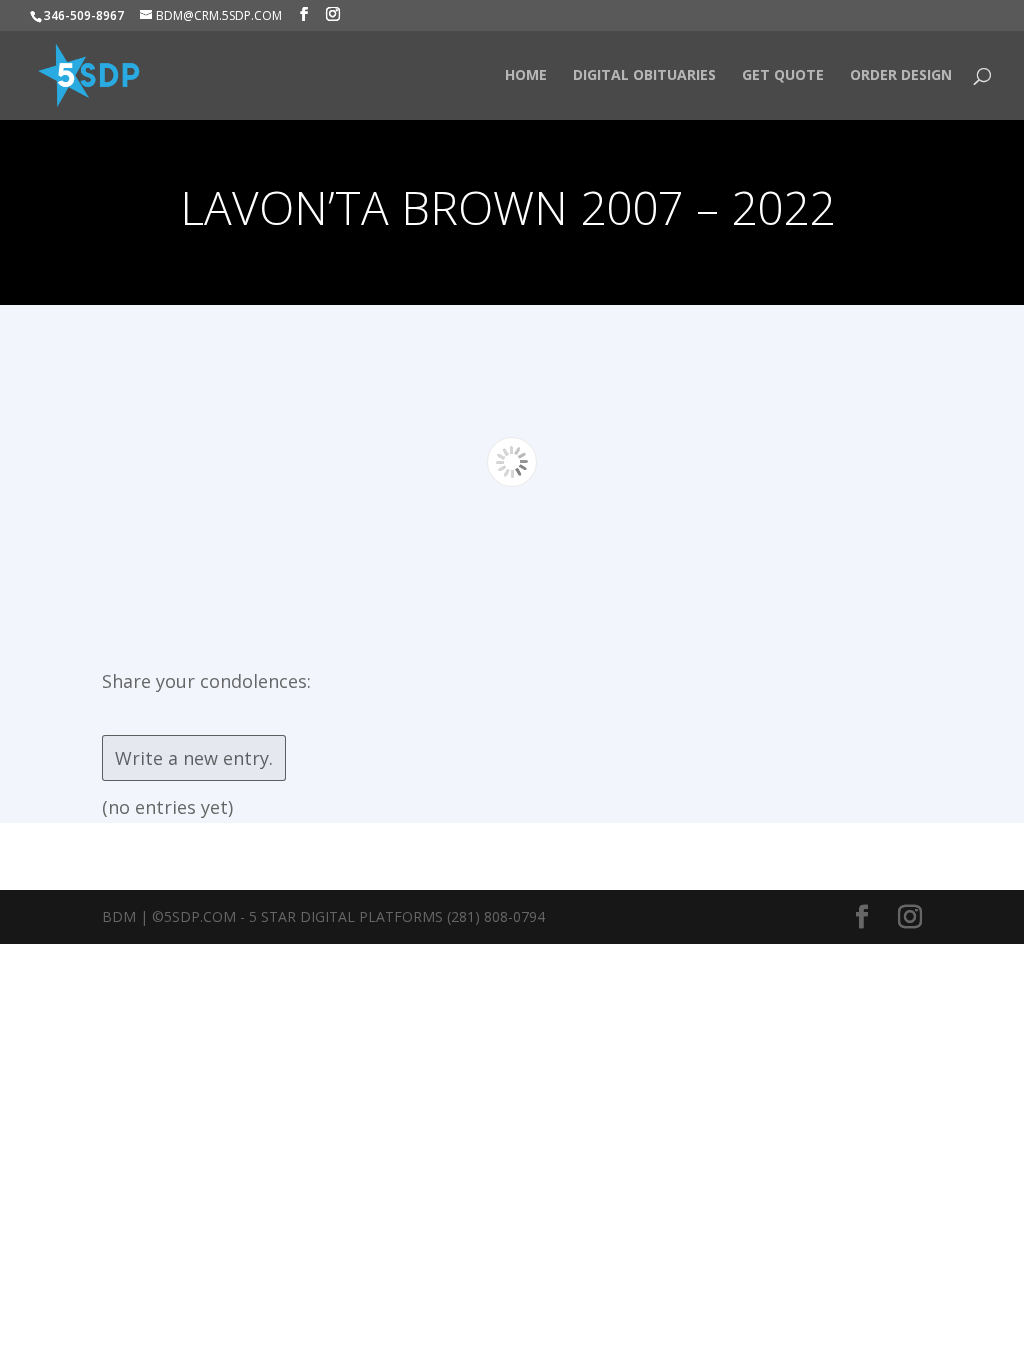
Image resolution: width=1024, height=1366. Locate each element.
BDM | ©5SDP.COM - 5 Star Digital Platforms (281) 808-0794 (323, 916)
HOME (526, 76)
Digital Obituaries (644, 76)
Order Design (901, 76)
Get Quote (783, 76)
